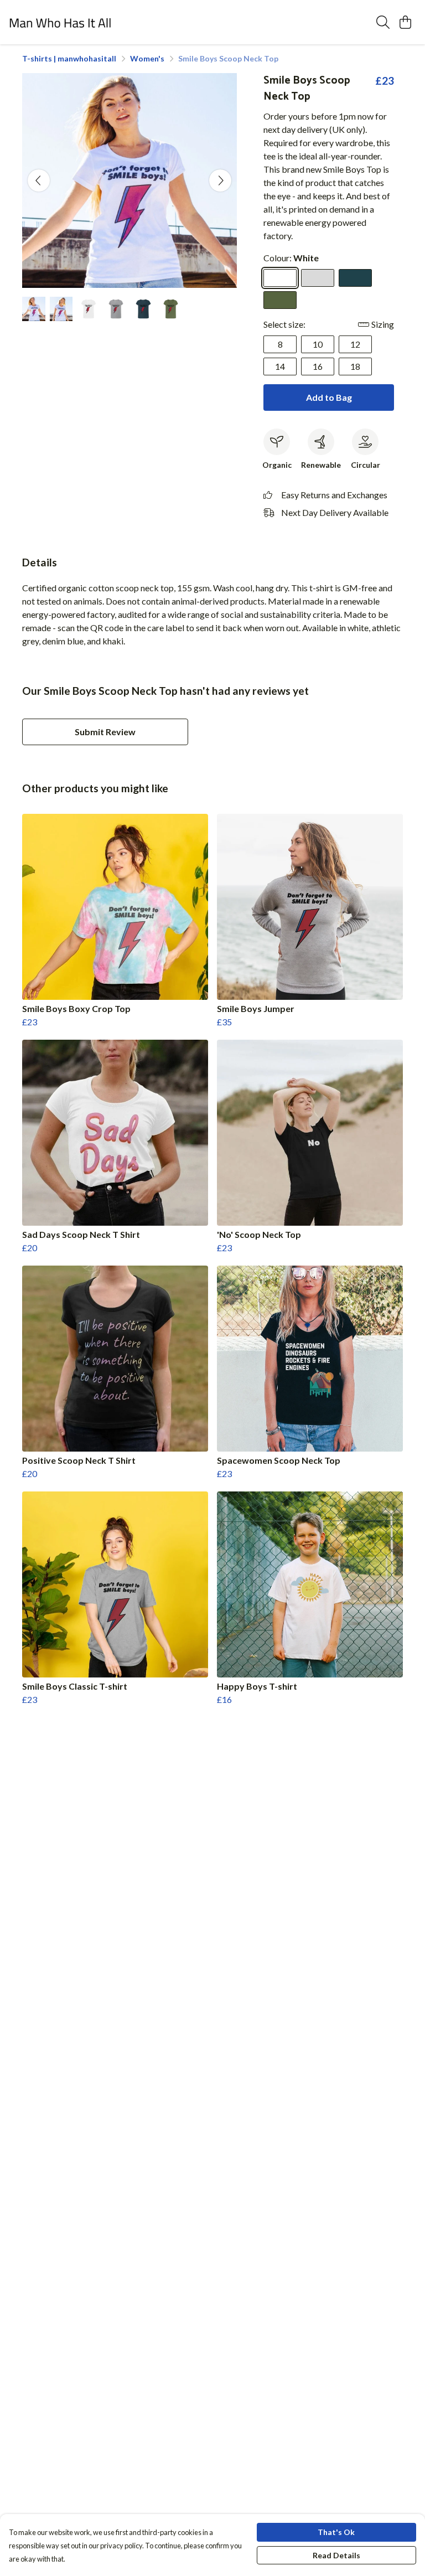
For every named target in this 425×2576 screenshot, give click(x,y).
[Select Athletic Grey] (318, 278)
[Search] (383, 22)
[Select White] (280, 278)
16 (318, 366)
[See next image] (220, 180)
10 (318, 344)
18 (355, 366)
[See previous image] (39, 180)
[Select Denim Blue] (355, 278)
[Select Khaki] (280, 300)
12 (355, 344)
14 (280, 366)
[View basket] (405, 22)
